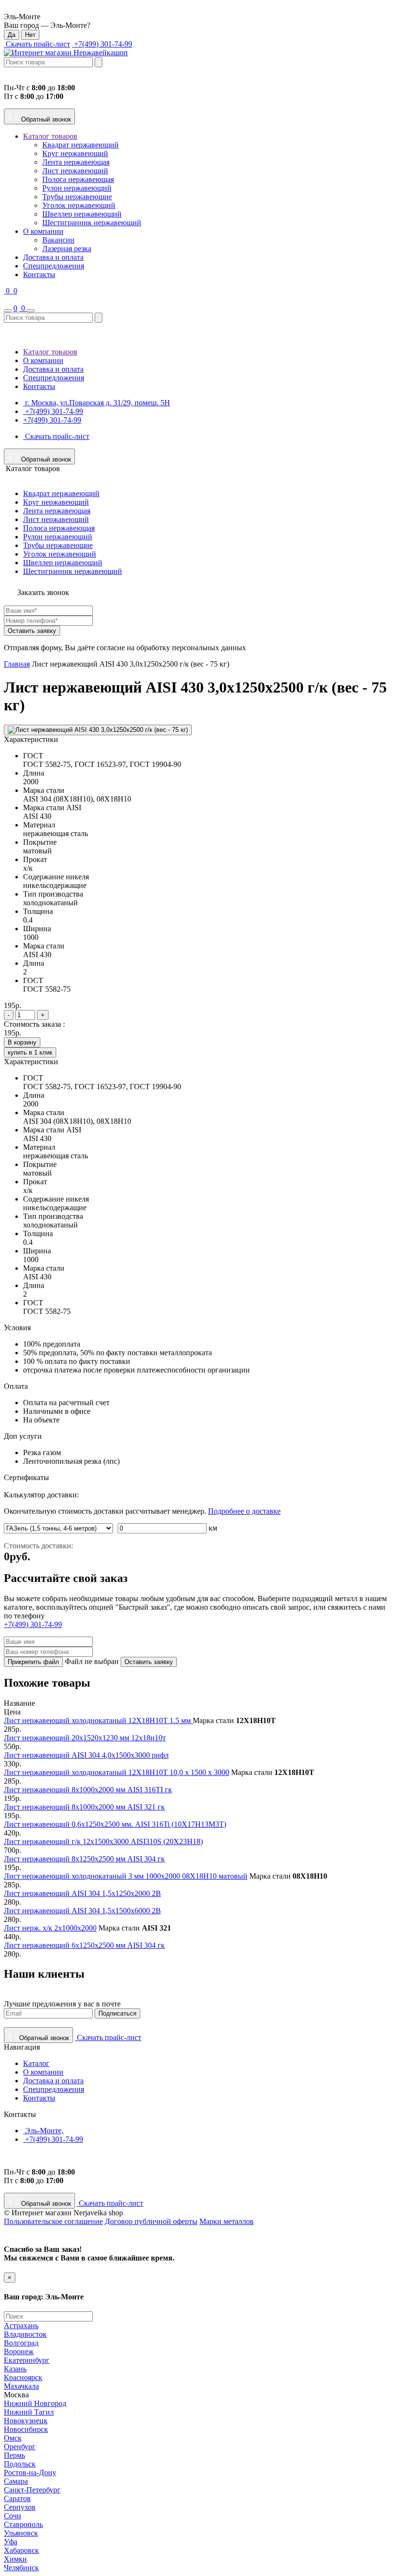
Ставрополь (23, 2524)
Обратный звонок (45, 119)
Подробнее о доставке (244, 1511)
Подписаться (117, 2013)
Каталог (36, 2063)
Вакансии (58, 240)
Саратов (17, 2498)
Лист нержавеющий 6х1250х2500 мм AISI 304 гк (84, 1945)
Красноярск (23, 2377)
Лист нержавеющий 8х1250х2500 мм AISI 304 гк (84, 1859)
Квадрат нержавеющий (80, 145)
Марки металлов (227, 2221)
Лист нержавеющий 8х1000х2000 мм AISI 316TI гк (88, 1790)
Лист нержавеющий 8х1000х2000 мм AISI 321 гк (84, 1807)
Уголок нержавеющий (79, 205)
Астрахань (21, 2326)
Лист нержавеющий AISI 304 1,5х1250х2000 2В (82, 1893)
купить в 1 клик (30, 1052)
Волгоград (21, 2343)
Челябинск (21, 2568)
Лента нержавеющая (76, 162)
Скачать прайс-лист (37, 44)
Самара (16, 2481)
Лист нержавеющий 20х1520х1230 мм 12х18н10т (85, 1738)
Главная (17, 664)
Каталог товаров (50, 136)
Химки (15, 2559)
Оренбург (20, 2447)
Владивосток (25, 2334)
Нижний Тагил (29, 2412)
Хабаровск (21, 2550)
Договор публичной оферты (151, 2221)
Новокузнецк (26, 2421)
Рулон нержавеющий (77, 188)
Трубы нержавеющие (77, 197)
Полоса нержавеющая (78, 179)
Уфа (11, 2542)
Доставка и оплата (53, 257)
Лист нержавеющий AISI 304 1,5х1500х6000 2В (82, 1911)
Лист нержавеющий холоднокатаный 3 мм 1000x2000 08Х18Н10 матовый (126, 1876)
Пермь (14, 2455)
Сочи (12, 2516)
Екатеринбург (27, 2360)
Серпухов (20, 2507)
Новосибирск (26, 2429)
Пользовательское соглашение (53, 2221)
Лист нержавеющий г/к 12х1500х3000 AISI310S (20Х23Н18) (103, 1841)
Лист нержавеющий (75, 171)
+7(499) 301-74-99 (102, 44)
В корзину (22, 1042)
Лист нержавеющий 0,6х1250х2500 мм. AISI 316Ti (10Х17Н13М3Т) (115, 1824)
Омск (13, 2438)
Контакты (39, 274)
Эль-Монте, (43, 2131)
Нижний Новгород (35, 2403)
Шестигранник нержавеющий (92, 223)
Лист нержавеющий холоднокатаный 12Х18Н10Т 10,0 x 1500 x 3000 (117, 1772)
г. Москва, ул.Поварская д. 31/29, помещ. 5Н (97, 403)
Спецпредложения (54, 266)
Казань (15, 2369)
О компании (43, 231)
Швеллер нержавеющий (82, 214)
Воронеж (19, 2351)
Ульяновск (21, 2533)
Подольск (20, 2464)
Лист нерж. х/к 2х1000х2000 (50, 1928)
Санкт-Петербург (32, 2490)
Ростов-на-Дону (30, 2473)
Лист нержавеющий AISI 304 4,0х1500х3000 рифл (86, 1755)
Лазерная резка (67, 249)
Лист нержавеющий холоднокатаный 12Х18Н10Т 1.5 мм (98, 1720)
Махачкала (21, 2386)
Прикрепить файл (33, 1662)
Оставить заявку (32, 631)
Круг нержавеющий (75, 153)
